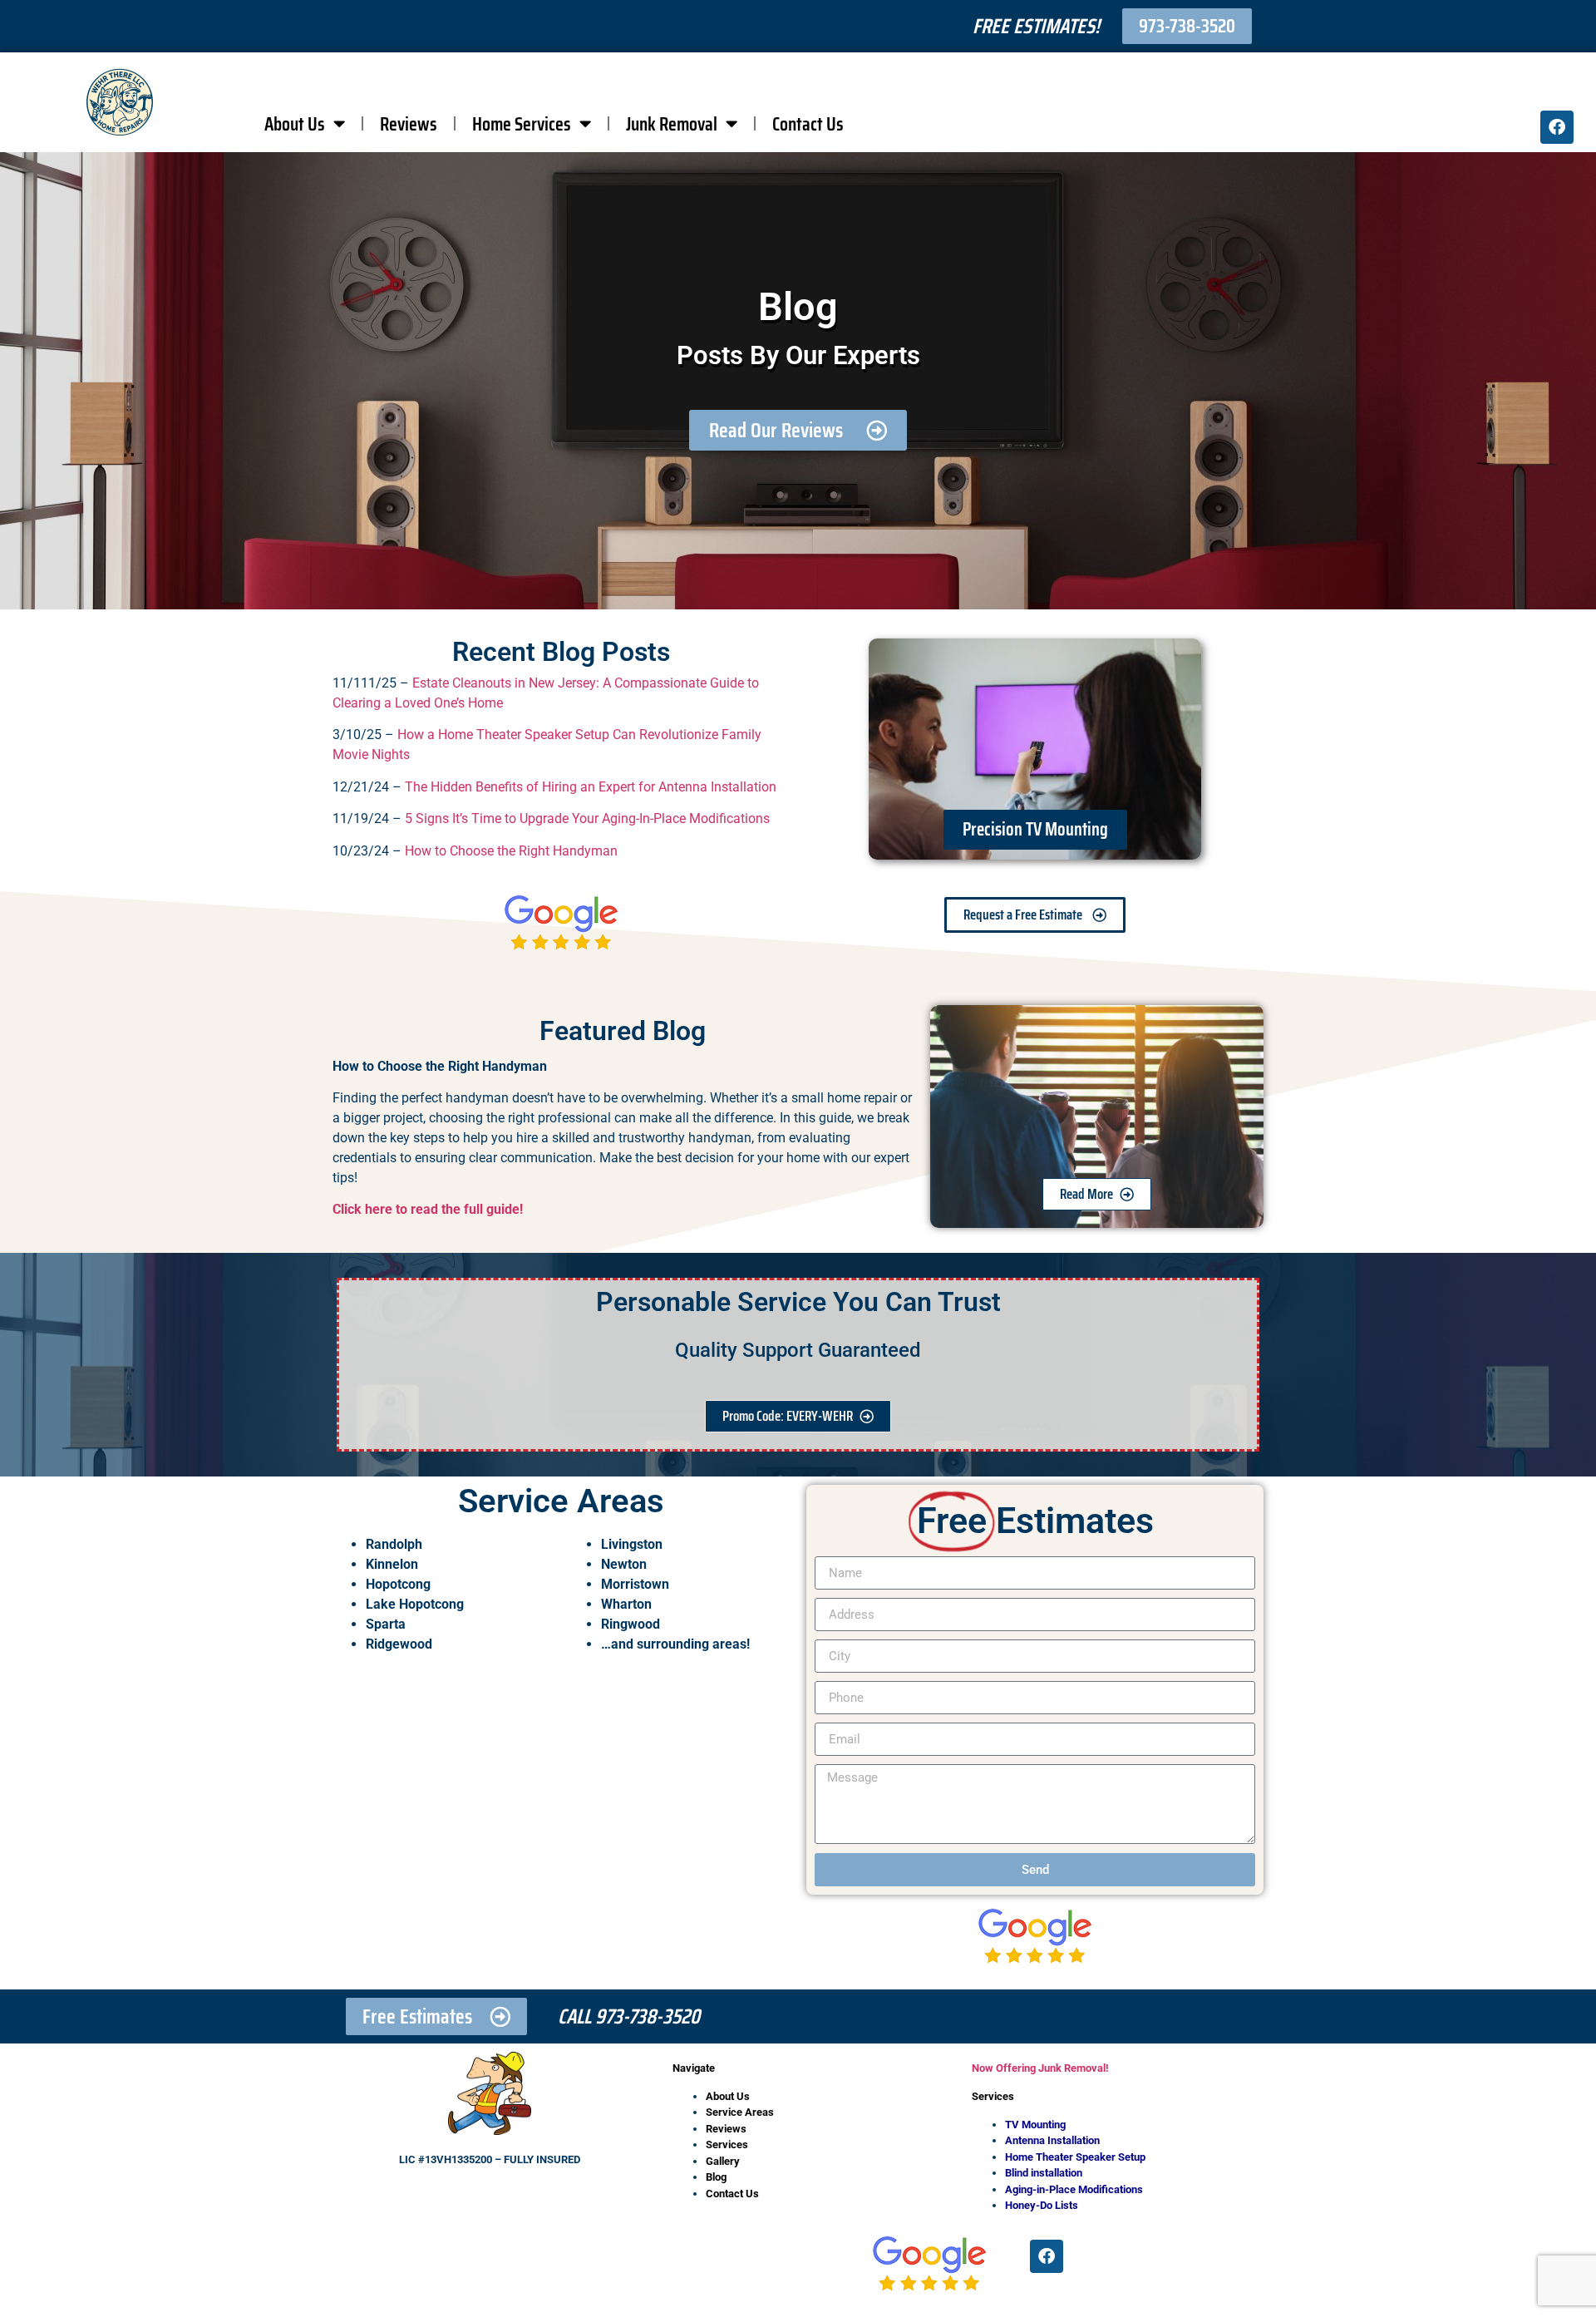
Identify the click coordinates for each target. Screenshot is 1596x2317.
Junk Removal (672, 124)
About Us (295, 124)
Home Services (522, 124)
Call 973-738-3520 (629, 2016)
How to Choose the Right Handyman (511, 851)
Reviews (409, 124)
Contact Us (808, 124)
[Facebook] (1557, 127)
